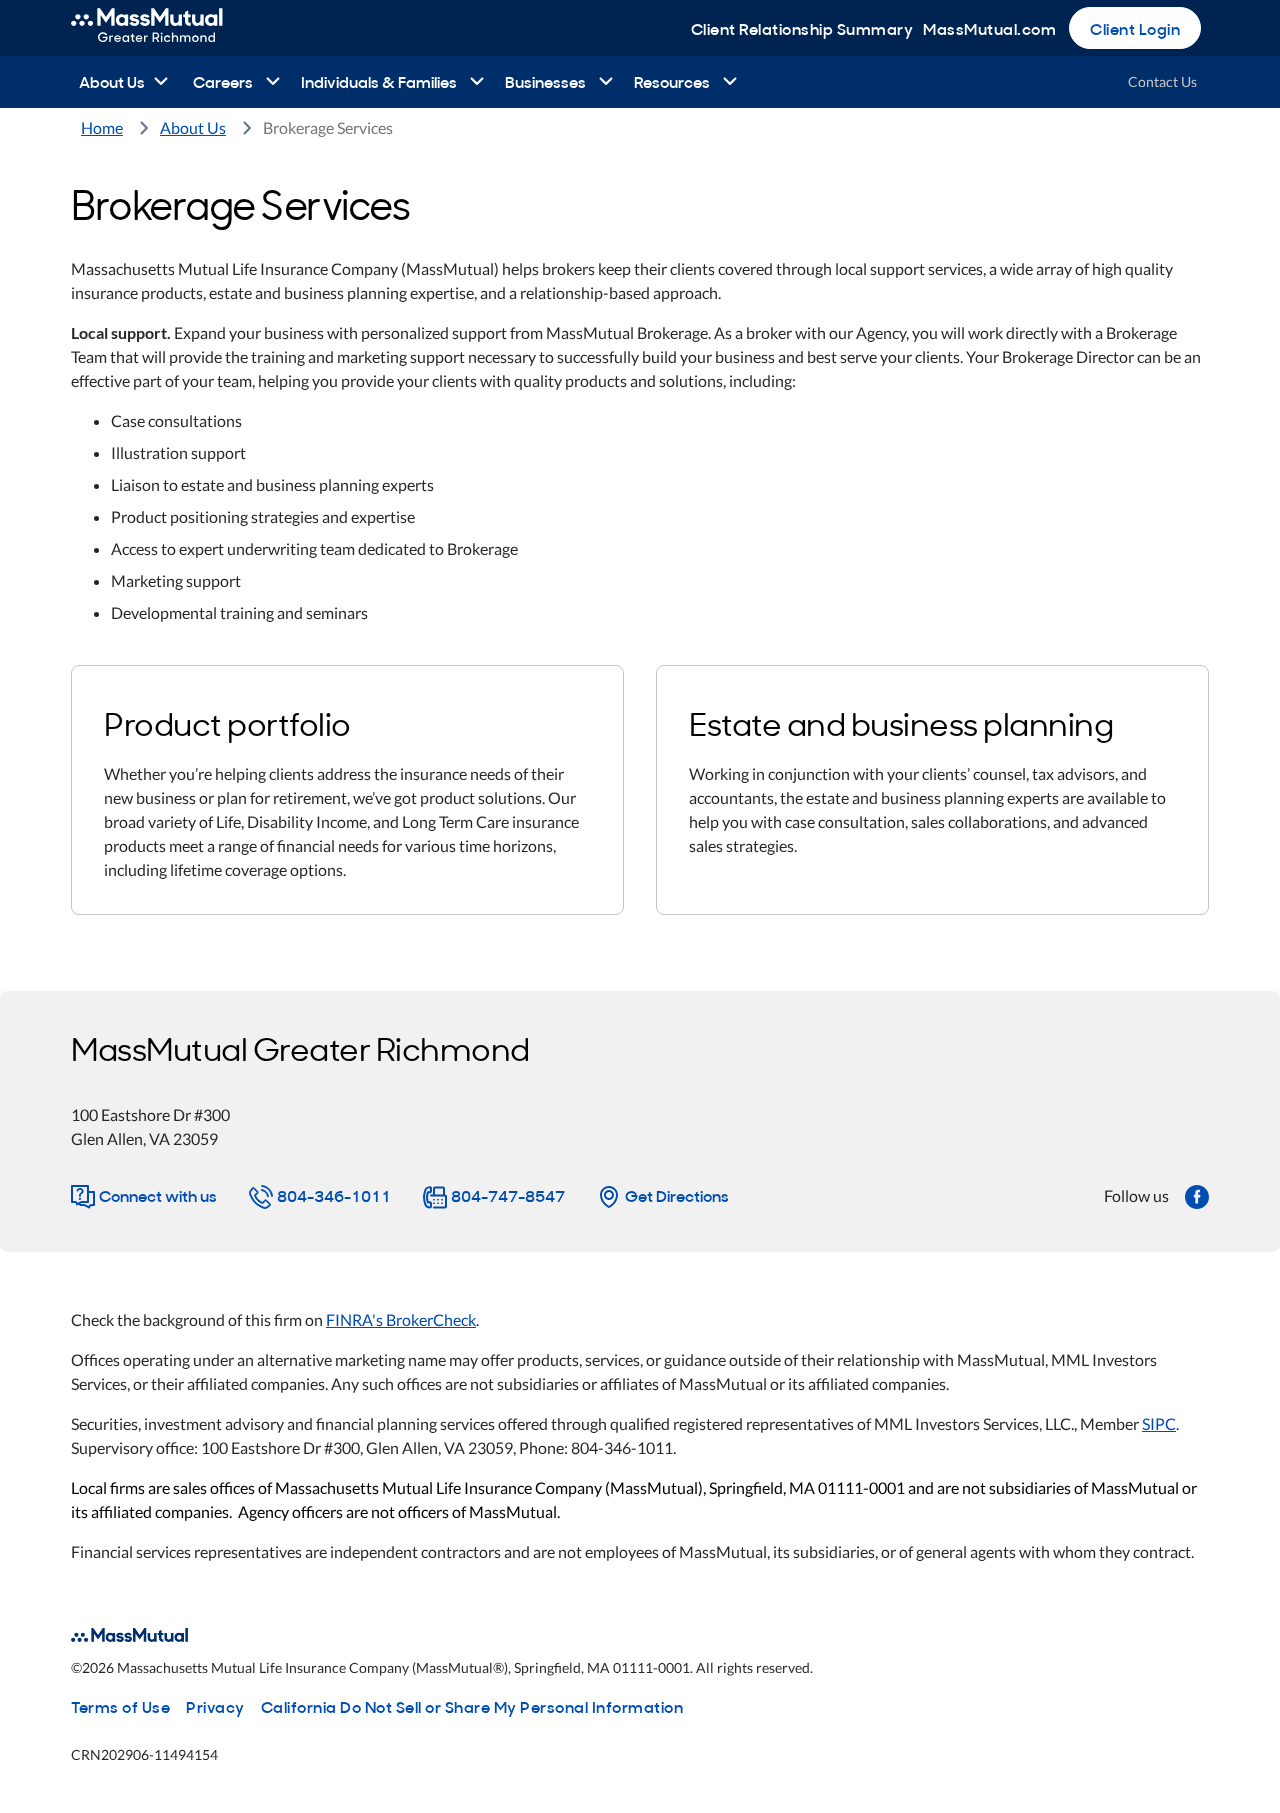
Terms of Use (120, 1706)
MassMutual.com (989, 28)
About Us (112, 81)
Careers (223, 81)
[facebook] (1197, 1195)
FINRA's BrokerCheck (401, 1319)
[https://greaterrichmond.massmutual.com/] (168, 28)
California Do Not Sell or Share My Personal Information (472, 1706)
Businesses (545, 81)
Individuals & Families (379, 81)
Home (102, 127)
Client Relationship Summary (802, 28)
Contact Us (1162, 81)
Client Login (1135, 28)
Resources (672, 81)
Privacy (215, 1706)
